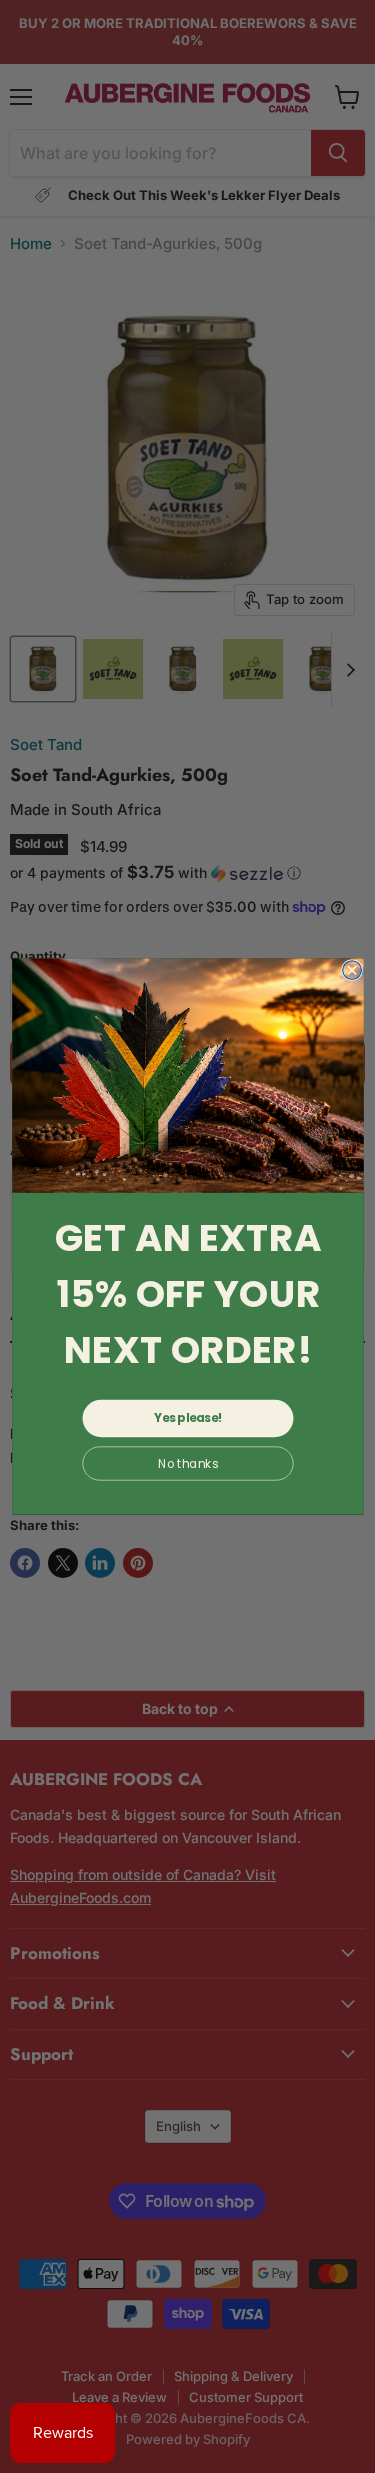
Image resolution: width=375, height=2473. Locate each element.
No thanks (187, 1463)
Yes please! (188, 1418)
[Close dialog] (351, 970)
